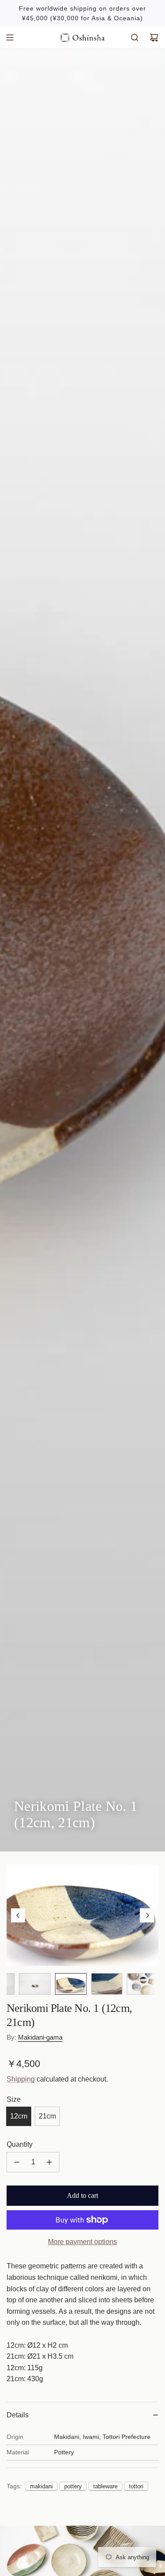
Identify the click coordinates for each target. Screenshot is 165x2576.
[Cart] (154, 37)
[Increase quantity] (49, 2162)
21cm (47, 2116)
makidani (41, 2486)
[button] (18, 1915)
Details (18, 2415)
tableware (105, 2486)
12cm (19, 2116)
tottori (136, 2486)
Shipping (21, 2079)
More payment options (82, 2242)
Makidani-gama (40, 2037)
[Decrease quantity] (17, 2162)
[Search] (135, 37)
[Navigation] (10, 37)
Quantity (20, 2144)
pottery (73, 2486)
